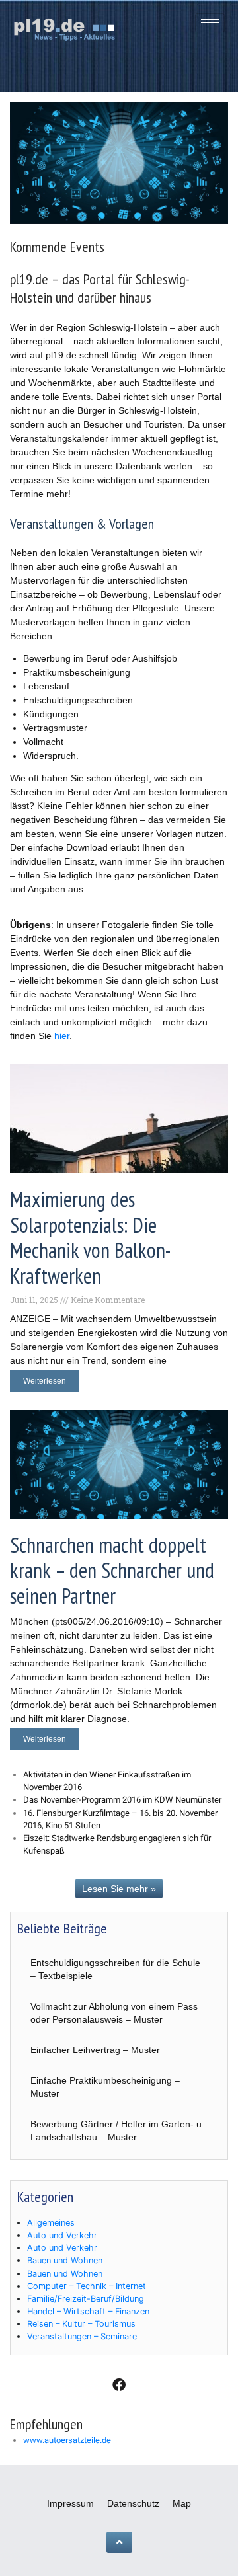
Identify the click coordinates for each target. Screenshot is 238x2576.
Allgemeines (51, 2223)
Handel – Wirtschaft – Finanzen (88, 2311)
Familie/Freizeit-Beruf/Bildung (86, 2299)
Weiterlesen (45, 1381)
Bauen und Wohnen (65, 2260)
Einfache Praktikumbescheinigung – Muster (105, 2087)
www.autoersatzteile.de (67, 2440)
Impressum (70, 2503)
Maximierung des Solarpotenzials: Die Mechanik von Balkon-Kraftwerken (91, 1237)
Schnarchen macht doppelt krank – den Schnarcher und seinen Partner (112, 1570)
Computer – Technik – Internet (87, 2286)
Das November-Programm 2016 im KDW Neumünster (122, 1800)
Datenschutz (133, 2503)
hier (62, 1036)
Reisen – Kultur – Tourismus (81, 2324)
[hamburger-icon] (210, 23)
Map (182, 2503)
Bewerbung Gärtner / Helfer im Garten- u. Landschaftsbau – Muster (117, 2130)
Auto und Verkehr (62, 2235)
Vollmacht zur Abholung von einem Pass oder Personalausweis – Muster (114, 2013)
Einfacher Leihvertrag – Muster (95, 2050)
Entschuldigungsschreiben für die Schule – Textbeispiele (115, 1969)
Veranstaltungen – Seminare (82, 2336)
